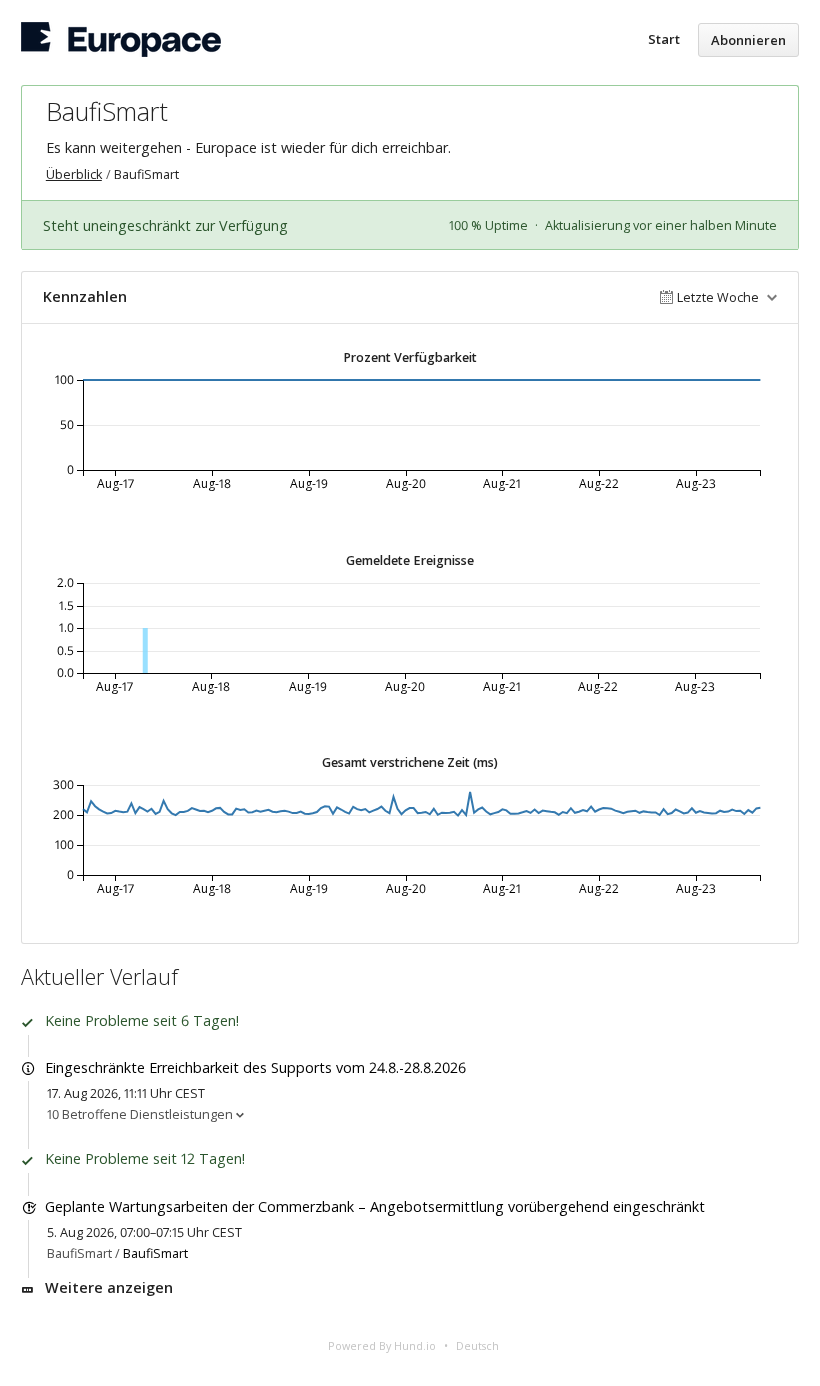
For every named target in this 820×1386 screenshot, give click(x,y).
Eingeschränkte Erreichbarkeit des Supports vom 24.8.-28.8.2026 (255, 1067)
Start (664, 39)
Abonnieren (748, 40)
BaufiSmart (155, 1253)
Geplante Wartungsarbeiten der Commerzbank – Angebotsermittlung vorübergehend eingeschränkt (375, 1206)
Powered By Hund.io (382, 1345)
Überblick (74, 174)
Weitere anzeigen (109, 1287)
